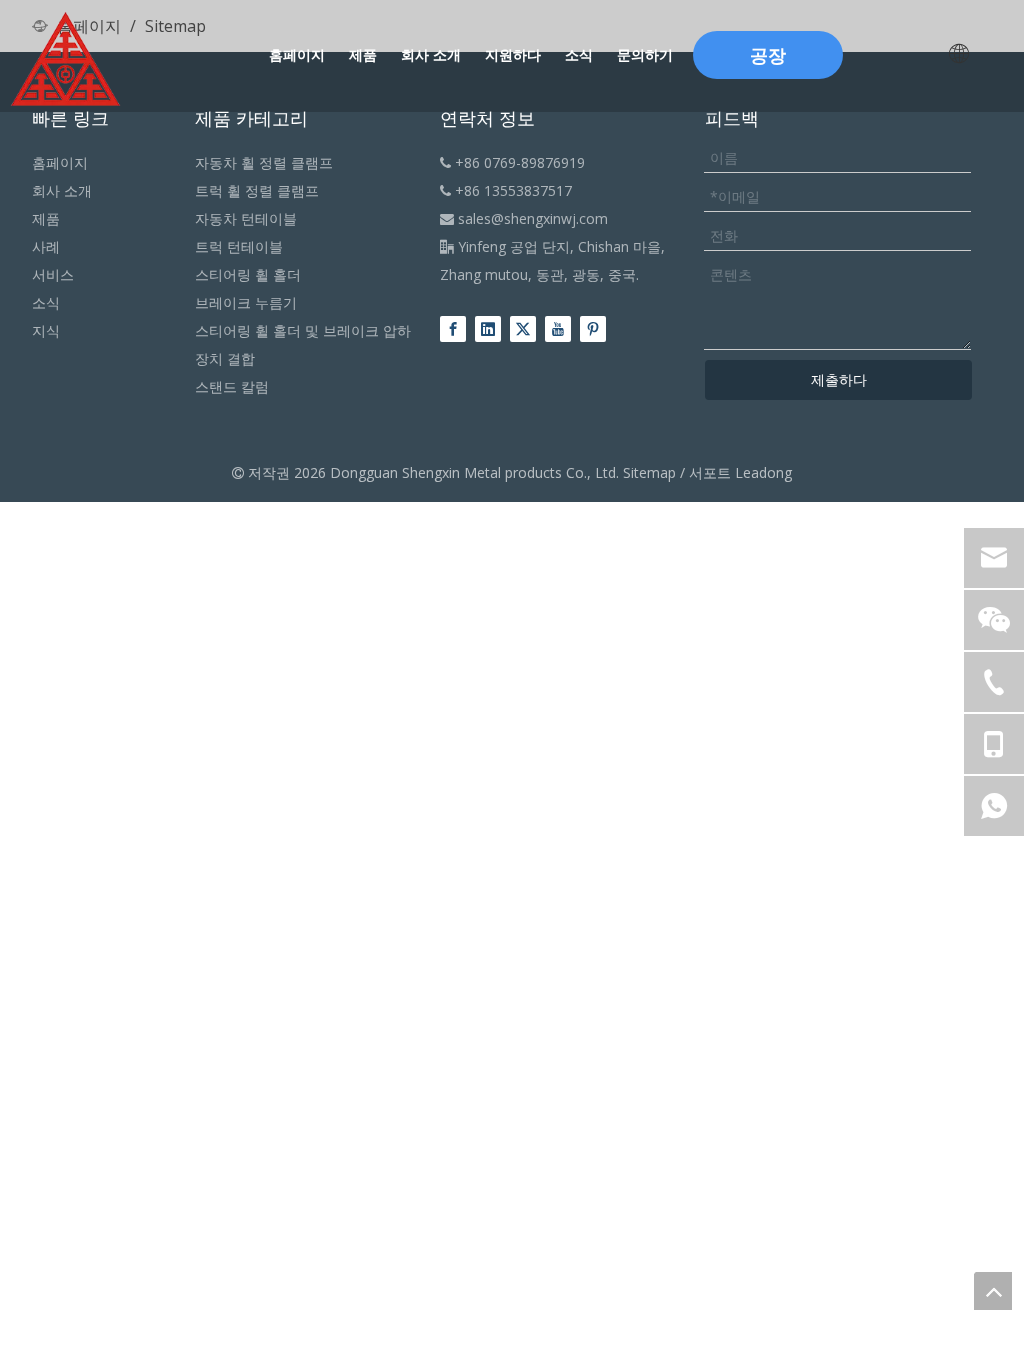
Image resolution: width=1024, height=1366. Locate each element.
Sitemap (649, 472)
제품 (46, 218)
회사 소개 (62, 190)
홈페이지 (60, 162)
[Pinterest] (593, 328)
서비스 (53, 274)
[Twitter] (523, 328)
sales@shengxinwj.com (524, 218)
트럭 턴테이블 (239, 246)
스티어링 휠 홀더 (248, 274)
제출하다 (839, 379)
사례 (46, 246)
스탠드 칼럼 (232, 386)
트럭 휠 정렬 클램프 (257, 190)
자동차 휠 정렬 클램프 (264, 162)
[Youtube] (558, 328)
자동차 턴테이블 (246, 218)
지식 (46, 330)
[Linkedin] (488, 328)
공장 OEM (768, 61)
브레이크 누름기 (246, 302)
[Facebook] (453, 328)
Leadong (763, 472)
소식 (46, 302)
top (993, 1291)
